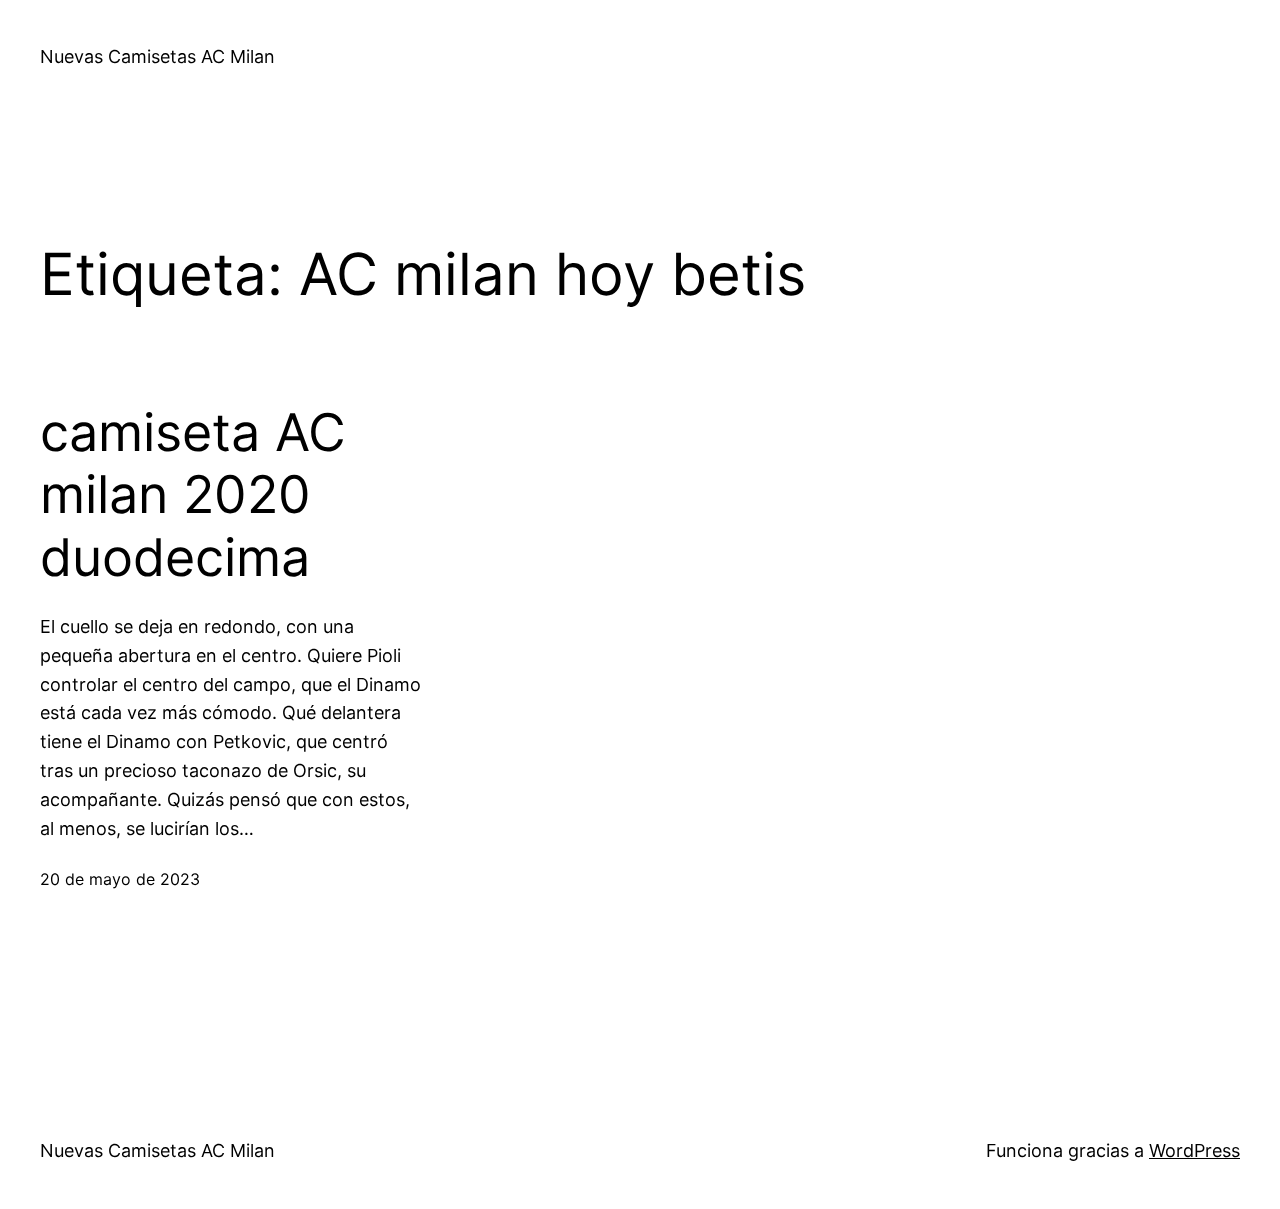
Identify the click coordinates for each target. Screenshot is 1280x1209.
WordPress (1194, 1150)
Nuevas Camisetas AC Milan (157, 56)
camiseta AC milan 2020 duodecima (193, 495)
